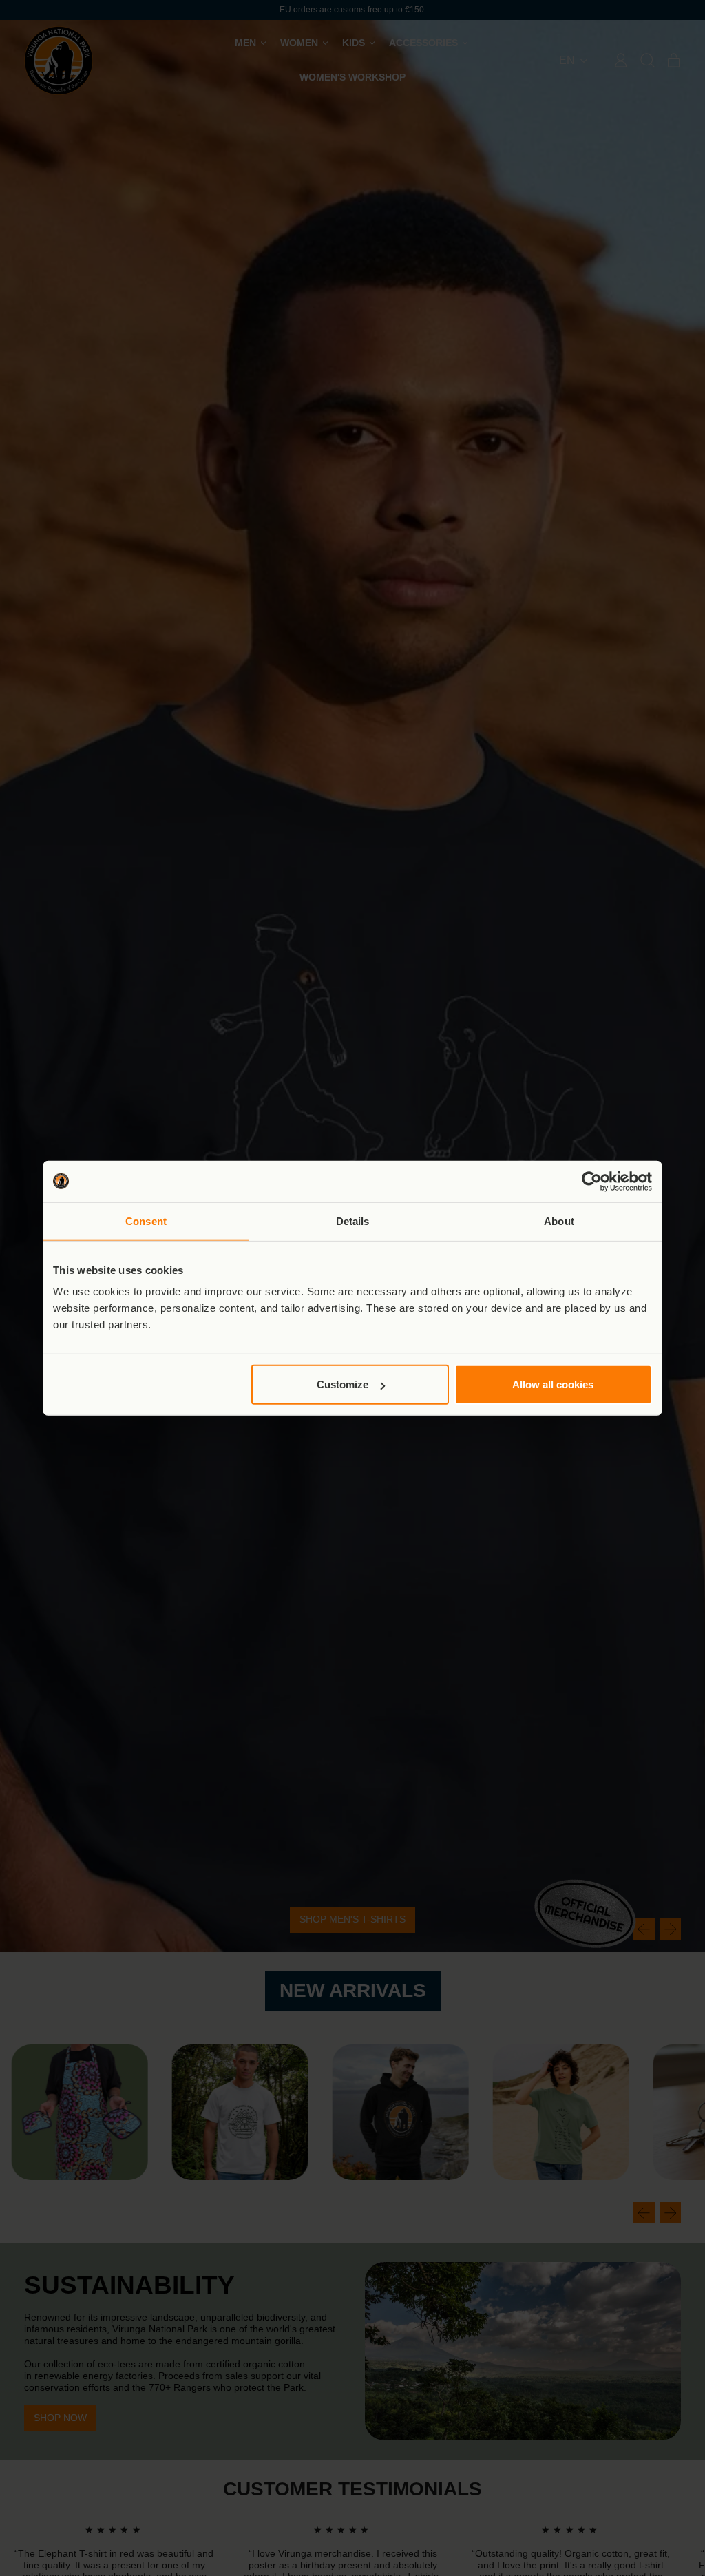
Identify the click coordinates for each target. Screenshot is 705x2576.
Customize (343, 1384)
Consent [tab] (146, 1221)
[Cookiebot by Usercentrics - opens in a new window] (592, 1181)
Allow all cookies (553, 1384)
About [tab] (559, 1221)
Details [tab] (353, 1221)
